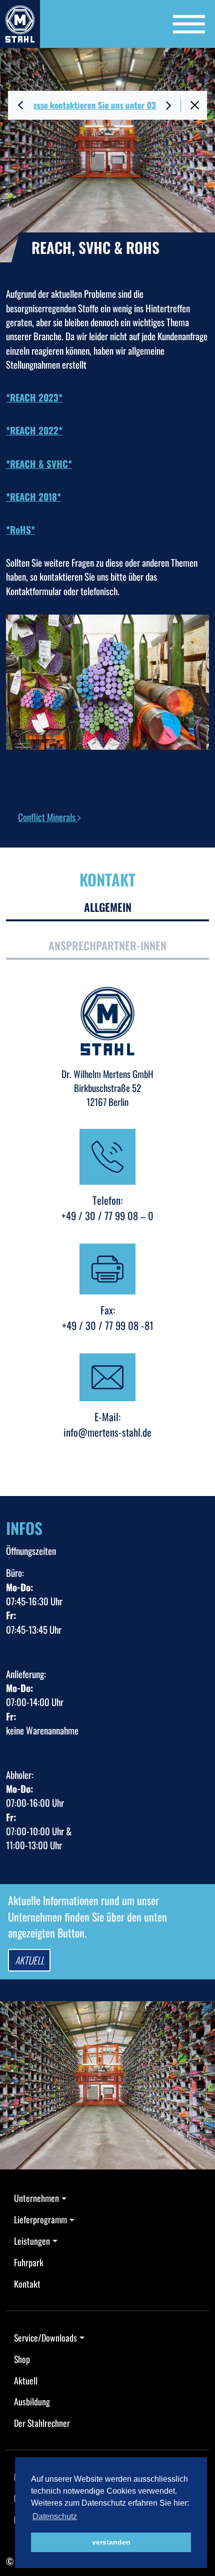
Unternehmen (36, 2198)
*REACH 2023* (34, 397)
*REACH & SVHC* (39, 463)
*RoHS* (20, 529)
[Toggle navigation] (189, 24)
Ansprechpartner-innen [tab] (107, 945)
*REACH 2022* (34, 430)
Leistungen (32, 2241)
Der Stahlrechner (42, 2423)
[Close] (195, 105)
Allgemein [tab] (108, 907)
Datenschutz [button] (55, 2516)
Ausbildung (32, 2401)
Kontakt (27, 2284)
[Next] (168, 105)
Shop (22, 2359)
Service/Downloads (45, 2338)
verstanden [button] (111, 2542)
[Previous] (20, 105)
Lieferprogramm (40, 2219)
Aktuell (29, 1960)
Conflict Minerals (48, 817)
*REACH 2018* (33, 496)
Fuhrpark (29, 2262)
